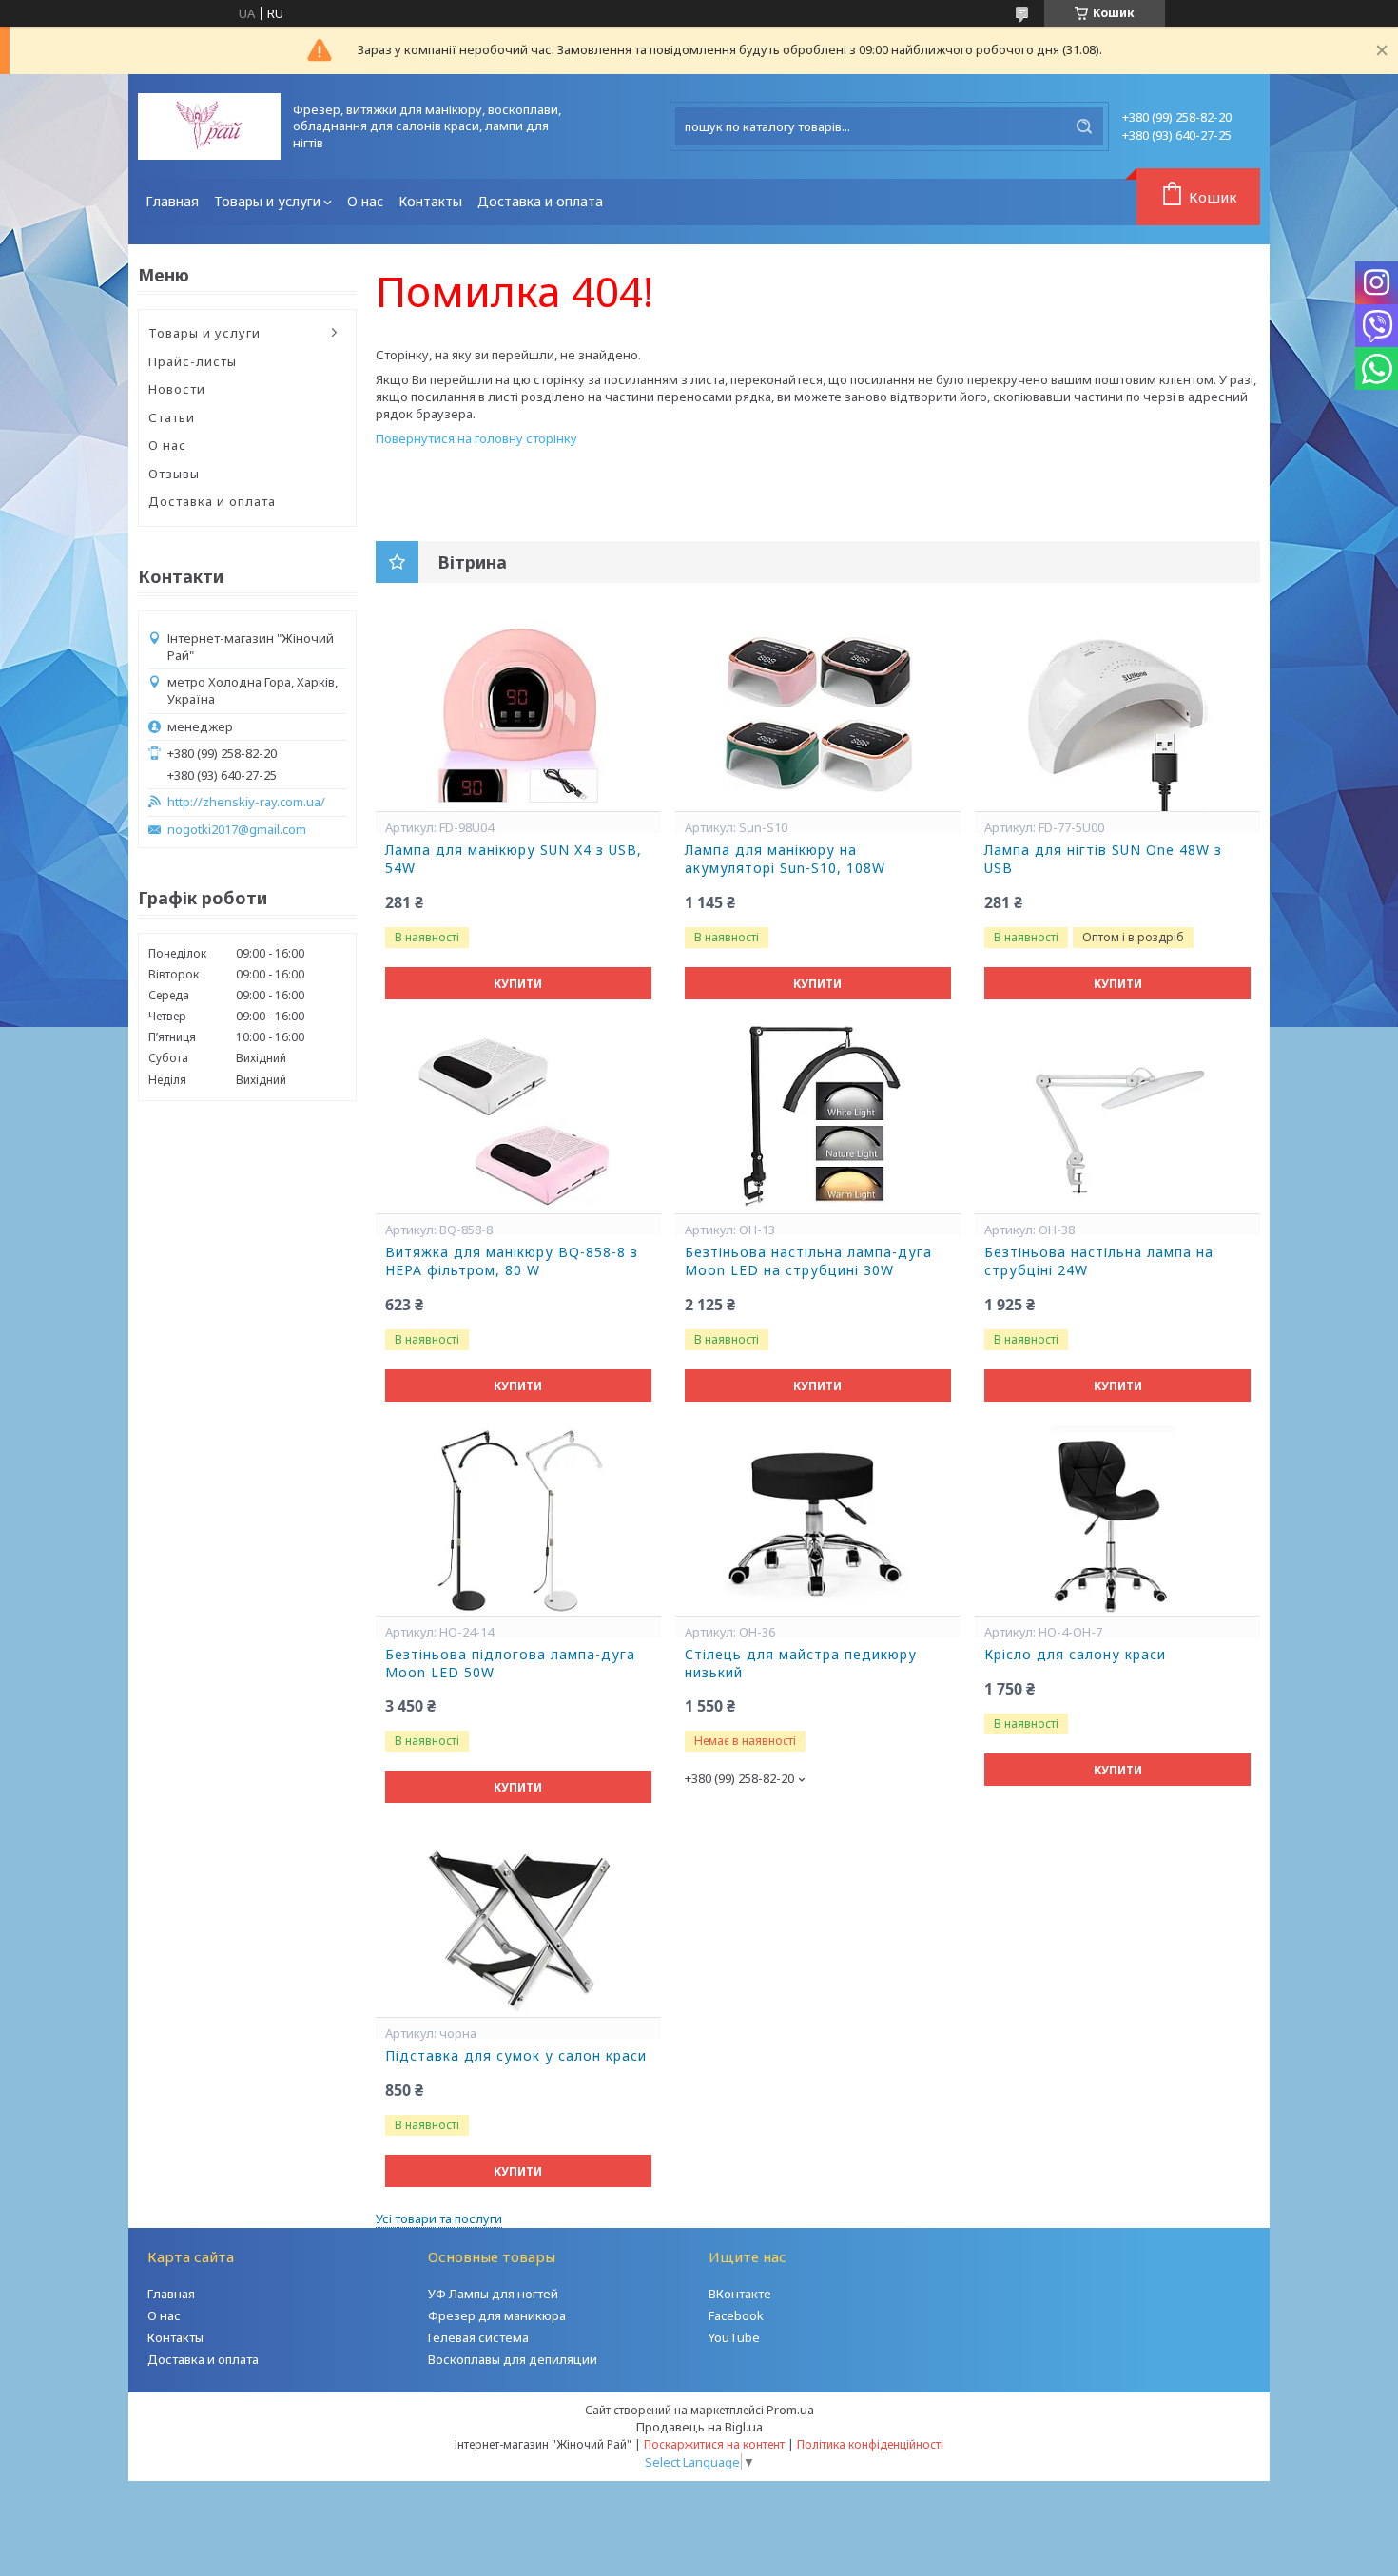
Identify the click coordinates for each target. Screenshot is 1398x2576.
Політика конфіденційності (870, 2444)
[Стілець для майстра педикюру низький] (818, 1520)
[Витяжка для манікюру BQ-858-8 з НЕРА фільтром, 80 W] (518, 1118)
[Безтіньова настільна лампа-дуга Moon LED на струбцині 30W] (818, 1118)
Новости (177, 389)
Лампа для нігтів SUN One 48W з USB (1103, 859)
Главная (172, 201)
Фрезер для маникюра (497, 2315)
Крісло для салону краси (1075, 1655)
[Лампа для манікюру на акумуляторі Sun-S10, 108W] (818, 716)
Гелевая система (478, 2337)
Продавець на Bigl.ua (699, 2427)
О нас (365, 201)
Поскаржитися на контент (714, 2444)
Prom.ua (790, 2410)
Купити (518, 984)
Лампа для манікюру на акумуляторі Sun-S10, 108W (785, 859)
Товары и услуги (267, 201)
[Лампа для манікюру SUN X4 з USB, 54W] (518, 716)
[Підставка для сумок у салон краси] (518, 1922)
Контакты (430, 201)
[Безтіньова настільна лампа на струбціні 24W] (1117, 1118)
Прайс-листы (193, 361)
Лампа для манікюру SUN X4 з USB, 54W (514, 859)
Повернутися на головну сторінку (476, 438)
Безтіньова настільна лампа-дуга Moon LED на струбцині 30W (808, 1261)
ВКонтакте (740, 2294)
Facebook (736, 2315)
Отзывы (174, 474)
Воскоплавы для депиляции (513, 2359)
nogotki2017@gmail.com (237, 830)
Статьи (172, 417)
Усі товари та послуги (439, 2218)
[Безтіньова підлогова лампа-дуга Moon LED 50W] (518, 1520)
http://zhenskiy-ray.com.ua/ (246, 802)
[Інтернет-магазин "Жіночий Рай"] (209, 126)
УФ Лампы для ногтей (493, 2294)
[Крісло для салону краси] (1117, 1520)
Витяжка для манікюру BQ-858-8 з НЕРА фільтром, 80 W (512, 1261)
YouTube (734, 2337)
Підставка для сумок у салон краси (516, 2056)
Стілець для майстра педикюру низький (801, 1664)
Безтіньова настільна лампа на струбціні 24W (1099, 1261)
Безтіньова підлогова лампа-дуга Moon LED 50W (510, 1664)
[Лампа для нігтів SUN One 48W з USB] (1117, 716)
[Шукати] (1084, 126)
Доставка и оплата (540, 201)
